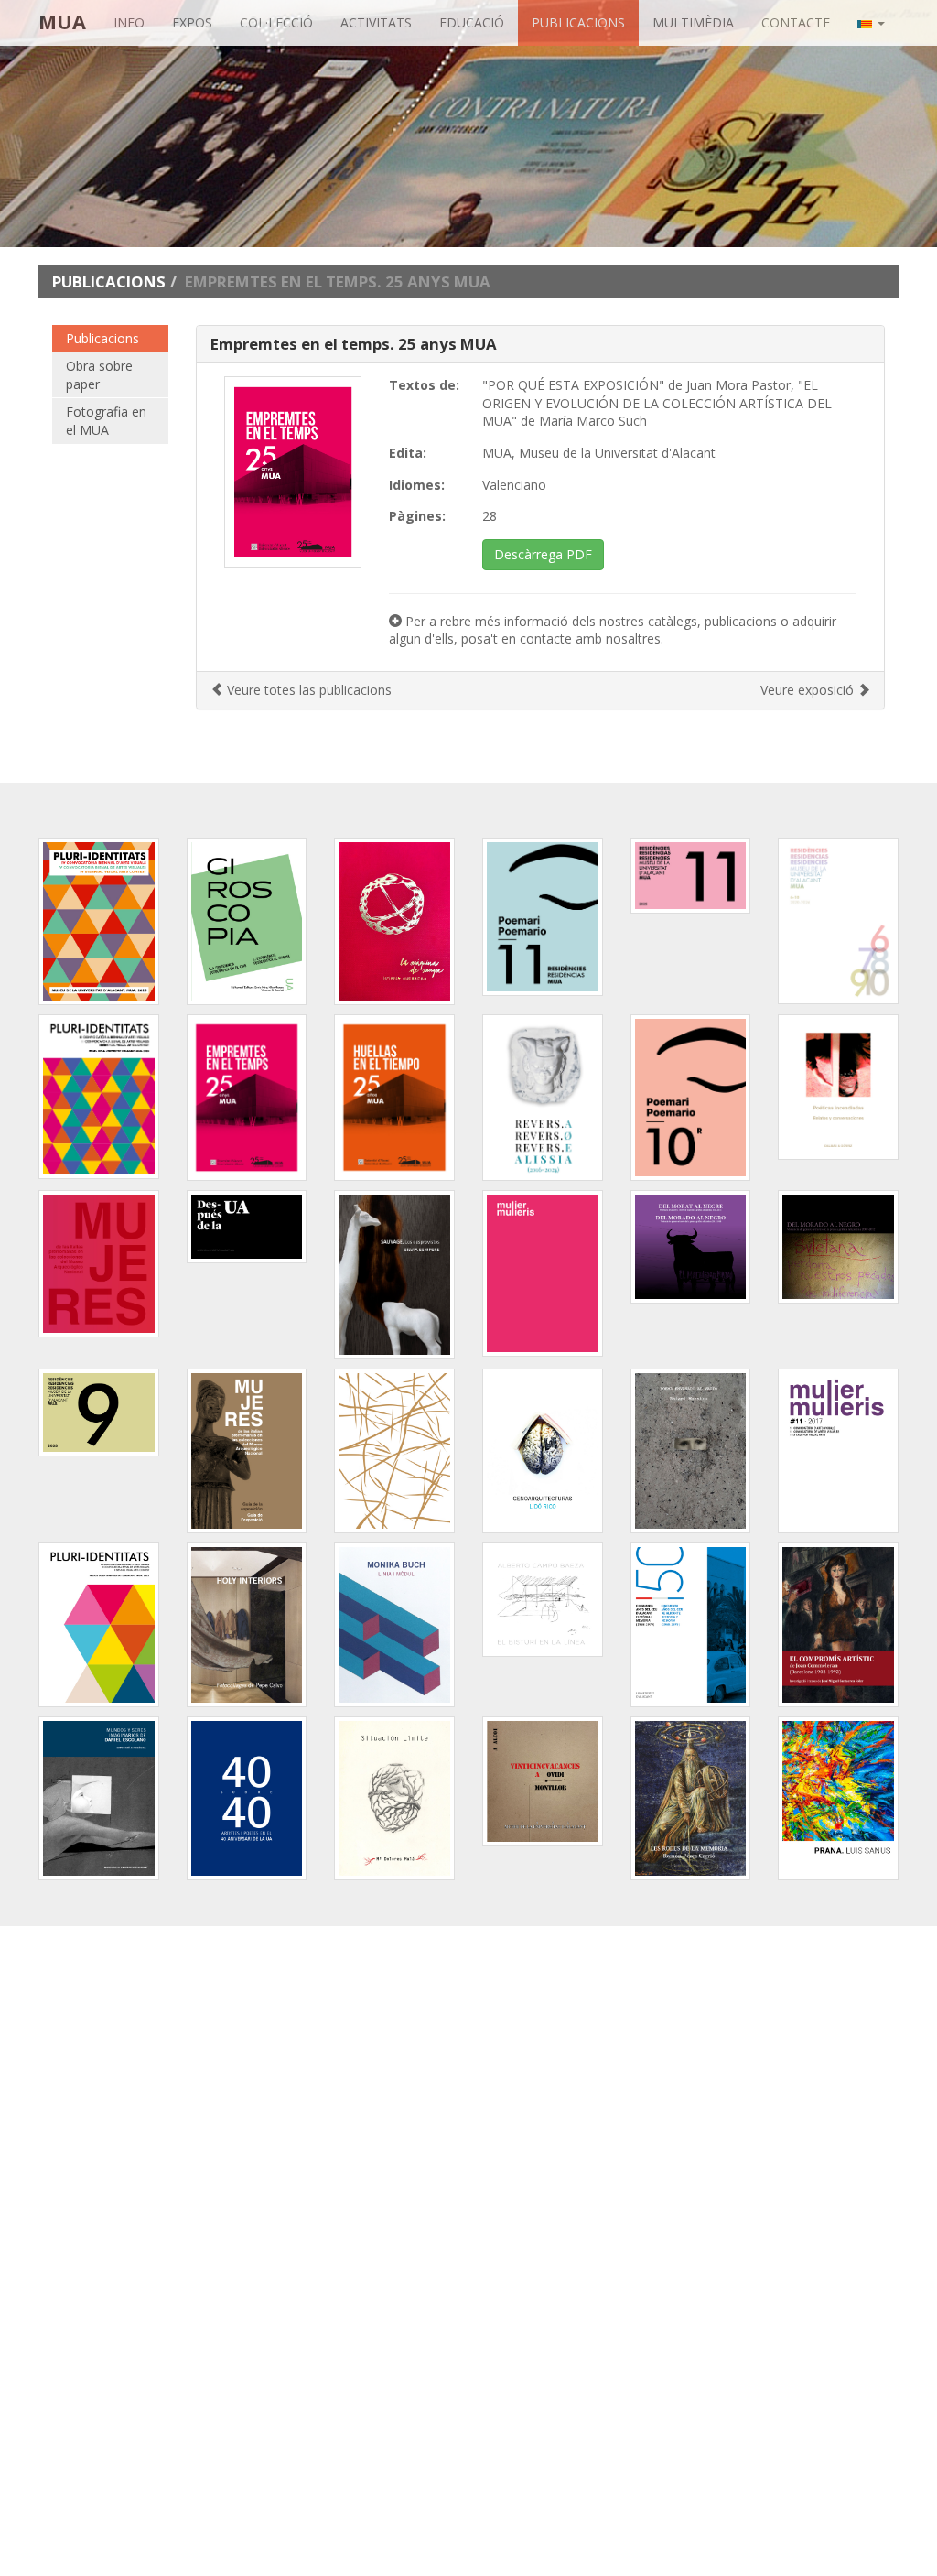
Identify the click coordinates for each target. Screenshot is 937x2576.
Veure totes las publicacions (307, 690)
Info (129, 22)
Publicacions (578, 22)
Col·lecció (276, 22)
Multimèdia (693, 22)
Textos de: (424, 385)
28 (490, 516)
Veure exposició (809, 690)
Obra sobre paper (99, 375)
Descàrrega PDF (543, 554)
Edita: (408, 453)
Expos (192, 22)
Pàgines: (417, 516)
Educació (472, 22)
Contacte (796, 22)
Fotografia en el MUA (106, 421)
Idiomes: (417, 485)
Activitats (376, 22)
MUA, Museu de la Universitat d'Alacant (599, 453)
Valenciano (514, 485)
